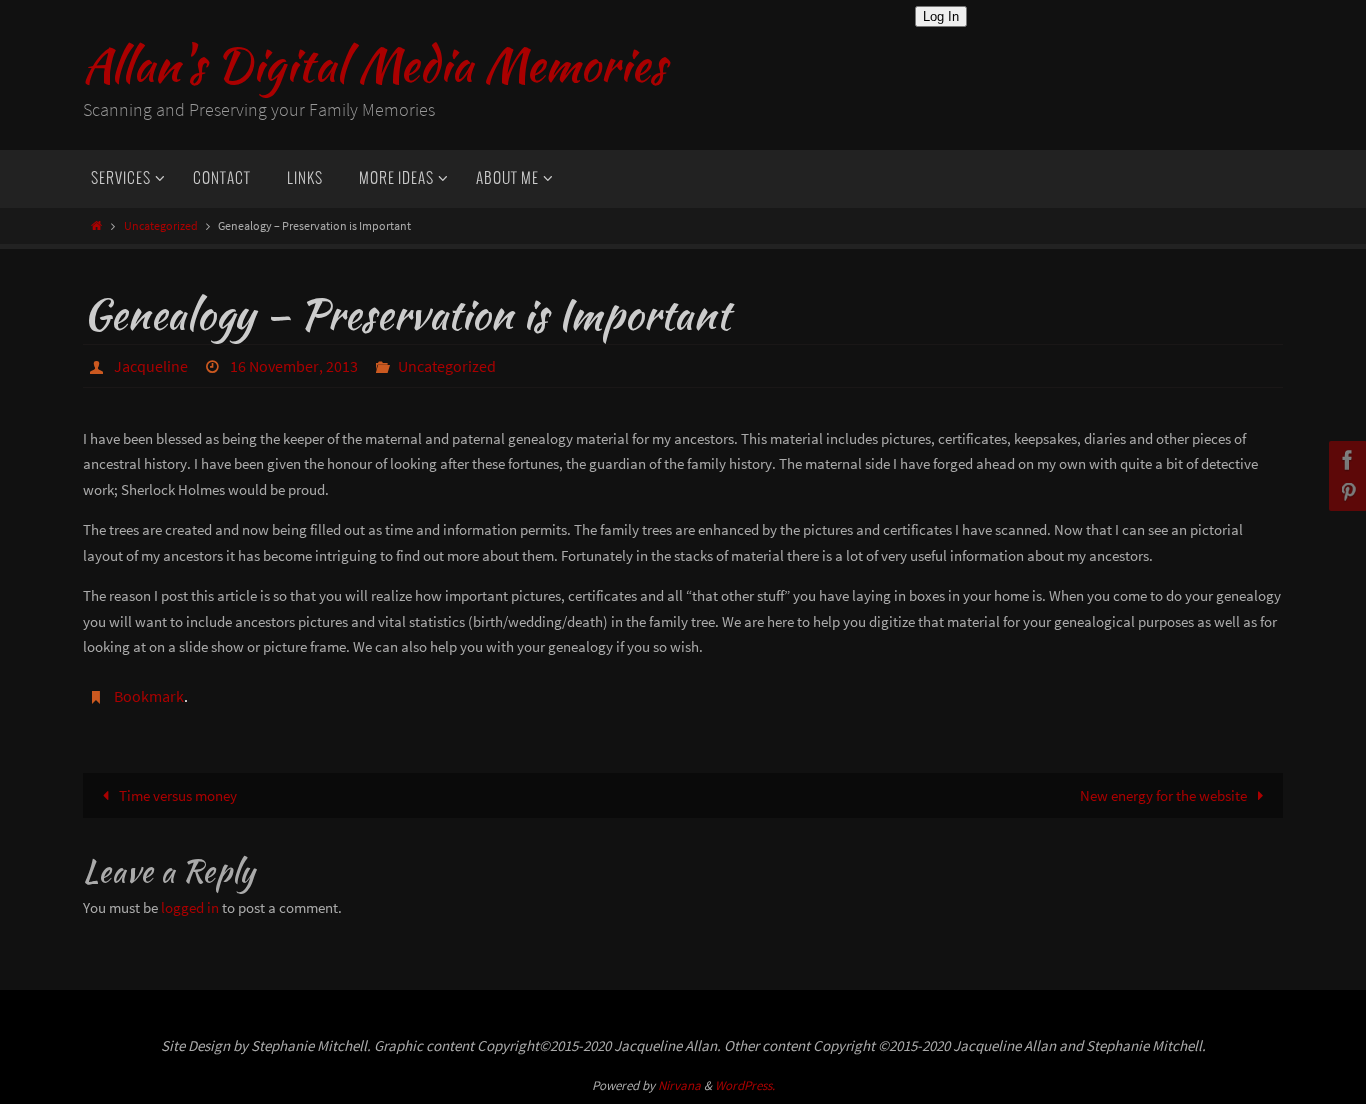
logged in (190, 907)
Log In (941, 16)
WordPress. (745, 1085)
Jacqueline (151, 366)
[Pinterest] (1345, 492)
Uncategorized (161, 225)
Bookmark (149, 696)
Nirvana (679, 1085)
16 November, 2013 (294, 366)
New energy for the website (1165, 795)
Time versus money (176, 795)
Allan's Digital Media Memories (374, 65)
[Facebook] (1345, 460)
